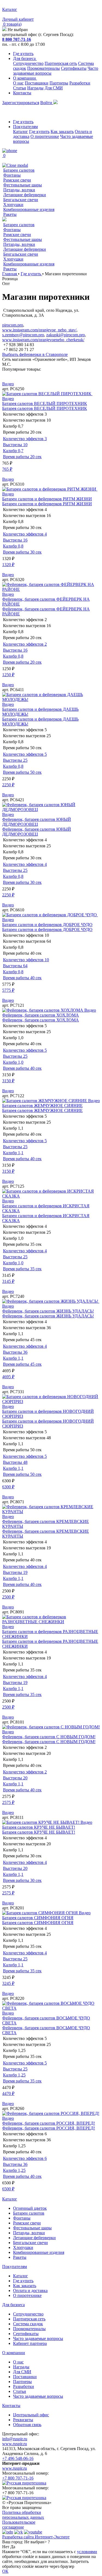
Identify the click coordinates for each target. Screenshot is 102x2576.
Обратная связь (27, 2425)
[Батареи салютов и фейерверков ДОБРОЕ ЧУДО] (50, 915)
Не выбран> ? (37, 2542)
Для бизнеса (25, 58)
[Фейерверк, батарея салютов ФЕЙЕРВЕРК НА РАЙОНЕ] (51, 589)
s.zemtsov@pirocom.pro (23, 335)
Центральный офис (31, 2415)
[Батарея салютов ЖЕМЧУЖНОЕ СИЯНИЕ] (45, 1101)
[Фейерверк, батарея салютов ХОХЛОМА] (43, 1010)
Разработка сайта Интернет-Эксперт (36, 2537)
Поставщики (37, 83)
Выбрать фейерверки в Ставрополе (35, 354)
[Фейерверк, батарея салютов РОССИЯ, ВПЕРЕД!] (51, 2113)
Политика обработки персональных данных (23, 2515)
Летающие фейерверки (25, 195)
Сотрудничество (28, 63)
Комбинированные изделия (29, 209)
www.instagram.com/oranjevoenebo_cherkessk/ (43, 340)
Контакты (22, 93)
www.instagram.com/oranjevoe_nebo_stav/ (39, 330)
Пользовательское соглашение (19, 2525)
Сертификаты (74, 68)
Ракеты (10, 214)
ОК (5, 2571)
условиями (87, 2552)
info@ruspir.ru (15, 2439)
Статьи (20, 88)
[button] (51, 374)
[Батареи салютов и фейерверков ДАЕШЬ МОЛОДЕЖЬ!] (51, 699)
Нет (6, 2547)
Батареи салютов (19, 170)
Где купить (23, 54)
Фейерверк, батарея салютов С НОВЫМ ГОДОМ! (49, 1737)
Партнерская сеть (61, 63)
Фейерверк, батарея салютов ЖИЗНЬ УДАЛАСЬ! (48, 1311)
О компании (25, 78)
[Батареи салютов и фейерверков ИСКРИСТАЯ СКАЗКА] (51, 1196)
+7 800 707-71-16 (18, 2478)
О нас (18, 83)
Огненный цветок (30, 2208)
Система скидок (28, 2324)
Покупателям (25, 127)
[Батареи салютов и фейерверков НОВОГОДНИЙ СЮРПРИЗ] (51, 1402)
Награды (35, 88)
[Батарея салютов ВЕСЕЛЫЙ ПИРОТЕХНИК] (47, 394)
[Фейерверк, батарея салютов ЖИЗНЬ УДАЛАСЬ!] (51, 1301)
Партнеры (59, 83)
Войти (47, 103)
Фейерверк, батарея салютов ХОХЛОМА (41, 1015)
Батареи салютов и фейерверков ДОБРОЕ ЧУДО (47, 925)
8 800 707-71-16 (17, 39)
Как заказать (62, 131)
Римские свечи (17, 180)
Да (13, 2547)
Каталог (21, 131)
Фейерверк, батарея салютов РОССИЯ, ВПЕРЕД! (49, 2123)
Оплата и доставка (30, 2291)
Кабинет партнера (30, 2343)
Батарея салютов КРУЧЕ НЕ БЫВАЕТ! (39, 1827)
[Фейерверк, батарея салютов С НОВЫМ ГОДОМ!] (51, 1727)
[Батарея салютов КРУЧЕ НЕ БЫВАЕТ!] (41, 1822)
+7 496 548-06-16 (18, 2458)
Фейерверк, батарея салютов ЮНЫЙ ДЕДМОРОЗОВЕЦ (37, 822)
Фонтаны (12, 175)
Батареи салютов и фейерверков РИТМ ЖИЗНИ (47, 499)
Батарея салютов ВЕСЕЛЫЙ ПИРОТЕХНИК (45, 403)
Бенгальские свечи (21, 200)
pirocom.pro (13, 325)
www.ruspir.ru (15, 2444)
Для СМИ (54, 88)
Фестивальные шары (23, 185)
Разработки (80, 83)
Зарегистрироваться (21, 103)
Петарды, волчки (19, 190)
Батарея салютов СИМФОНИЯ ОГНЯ (38, 1918)
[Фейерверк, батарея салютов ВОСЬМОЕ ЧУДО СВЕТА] (51, 2008)
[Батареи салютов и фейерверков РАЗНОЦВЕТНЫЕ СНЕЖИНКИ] (51, 1622)
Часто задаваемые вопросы (38, 2338)
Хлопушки (13, 205)
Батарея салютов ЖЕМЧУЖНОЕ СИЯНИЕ (42, 1106)
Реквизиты (23, 2420)
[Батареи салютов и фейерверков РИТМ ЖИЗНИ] (50, 489)
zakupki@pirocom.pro (66, 335)
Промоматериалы (44, 68)
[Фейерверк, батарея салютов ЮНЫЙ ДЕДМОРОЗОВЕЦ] (51, 810)
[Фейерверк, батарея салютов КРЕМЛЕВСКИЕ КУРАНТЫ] (51, 1512)
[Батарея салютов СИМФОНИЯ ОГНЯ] (41, 1913)
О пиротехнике (45, 136)
